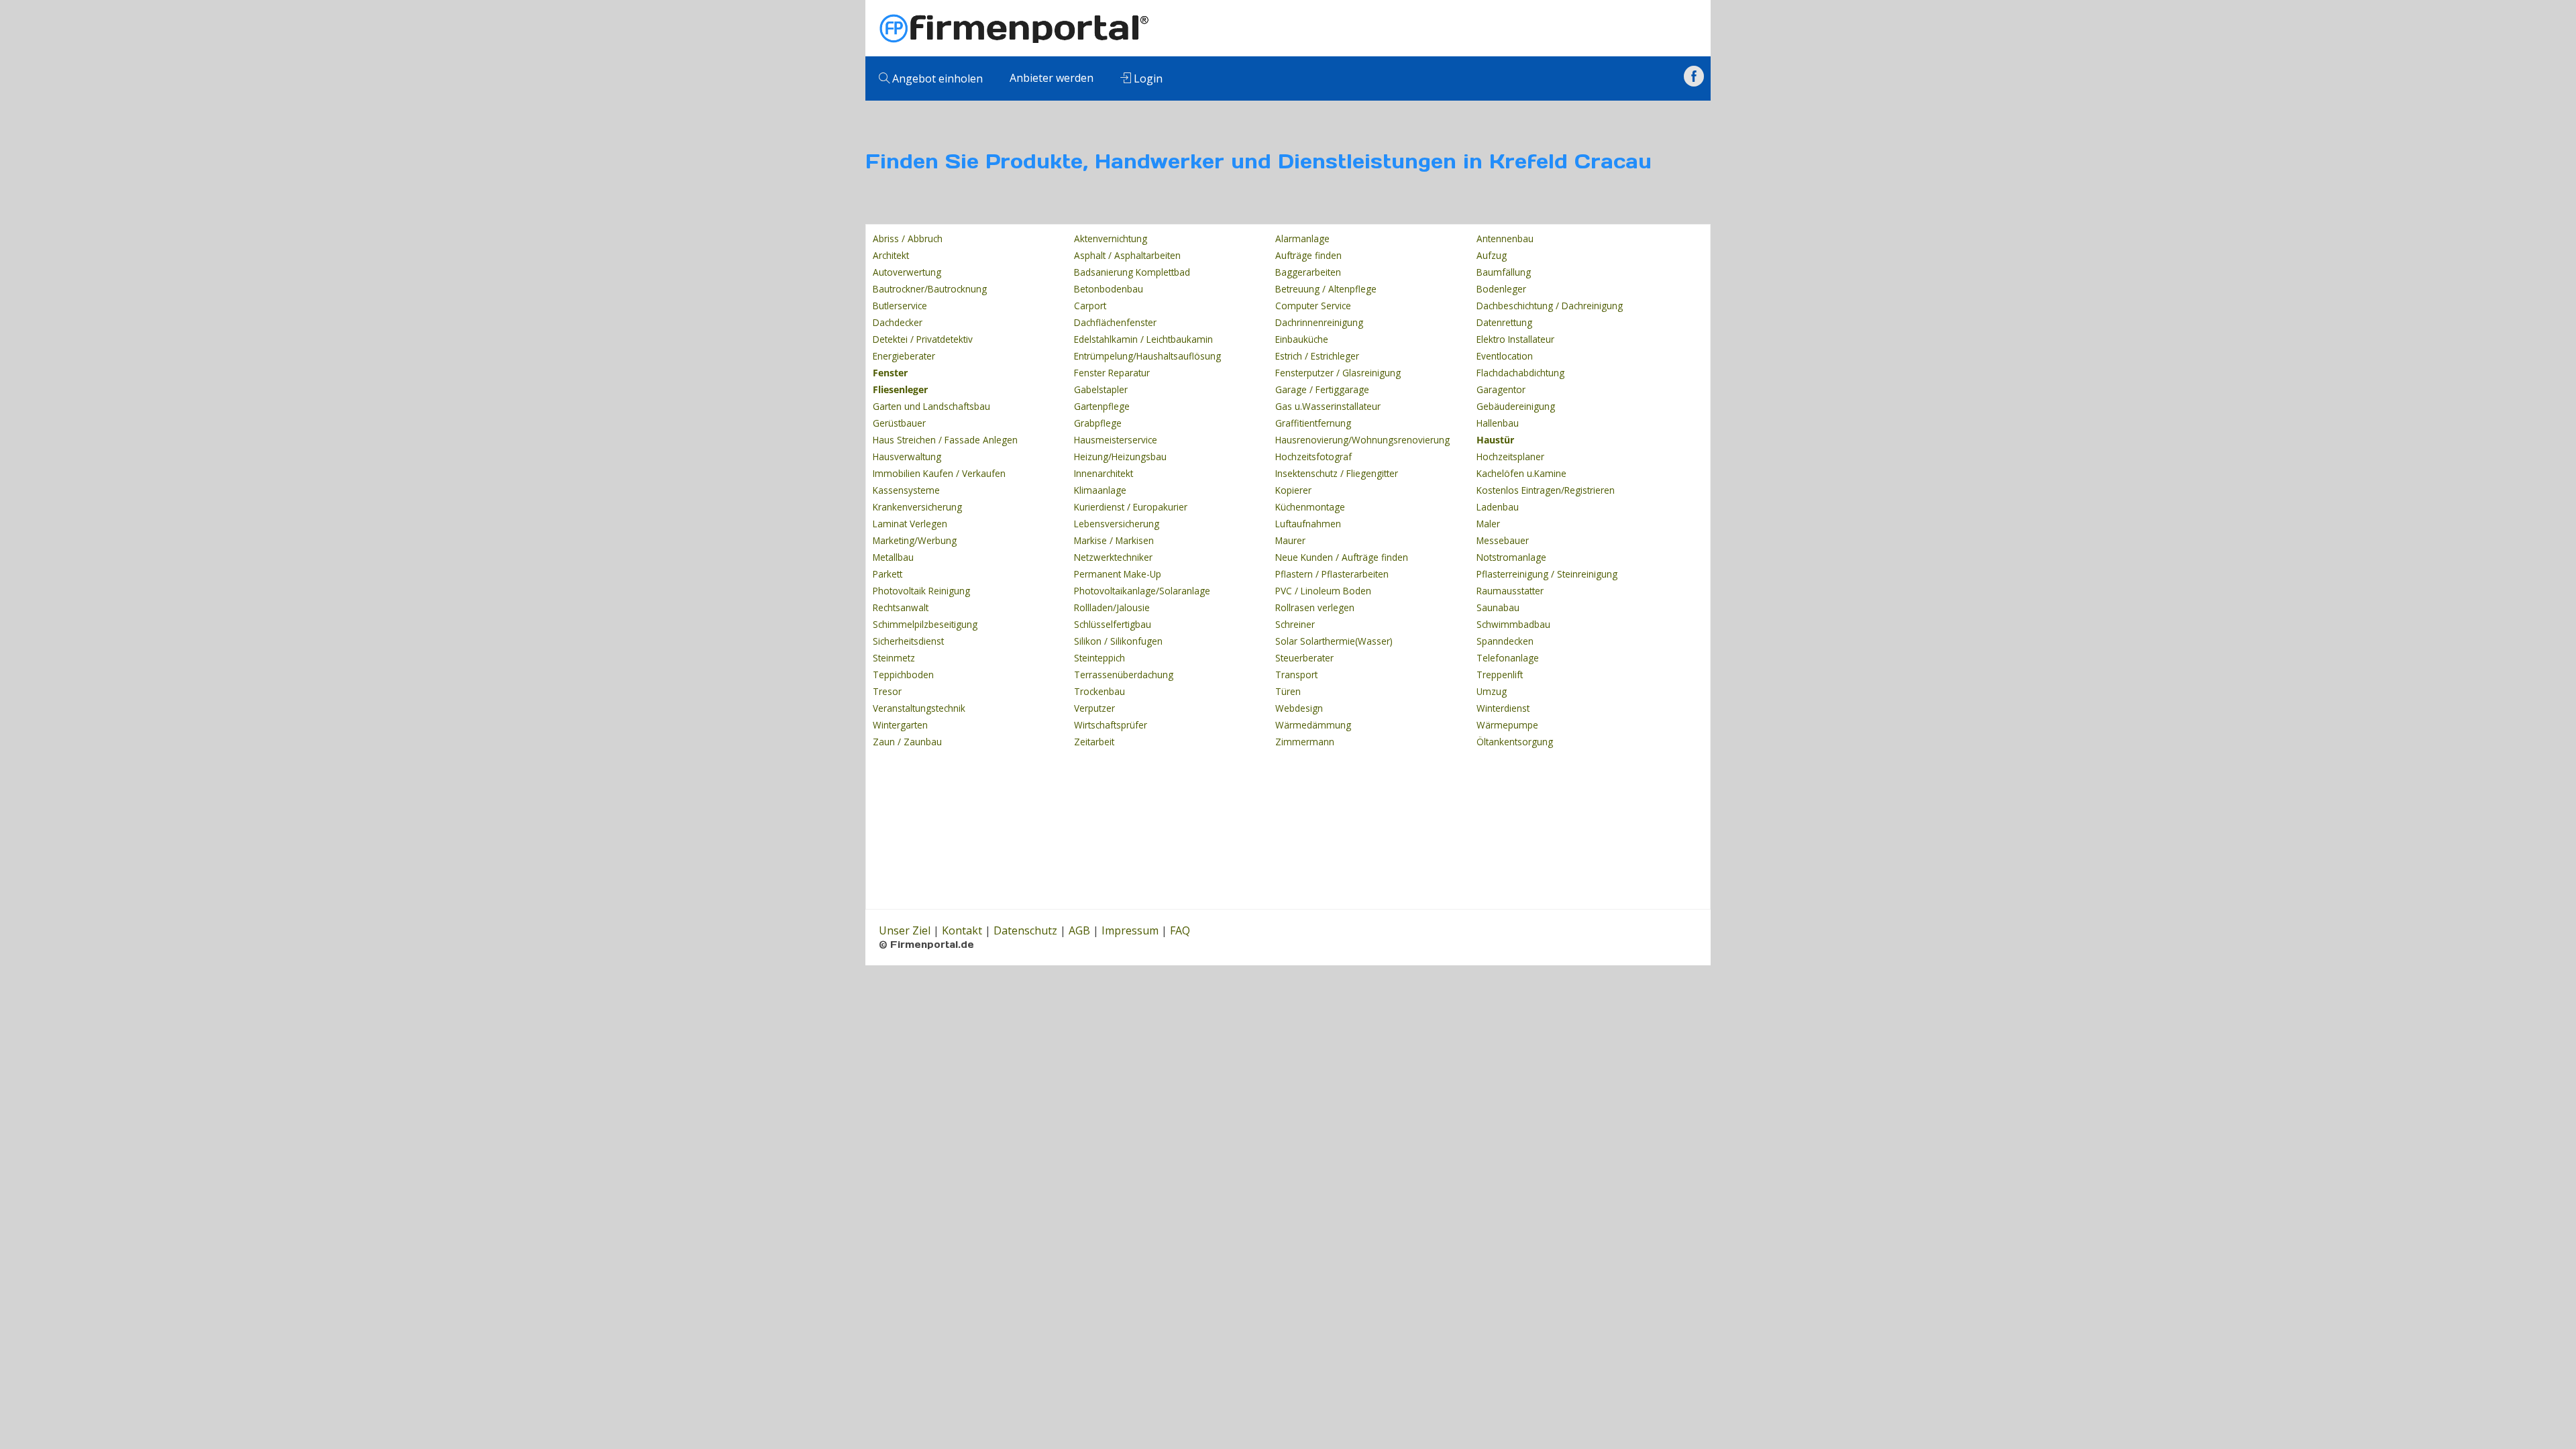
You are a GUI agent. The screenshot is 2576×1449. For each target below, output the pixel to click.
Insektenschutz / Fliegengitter (1337, 473)
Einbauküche (1302, 339)
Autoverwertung (907, 272)
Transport (1296, 675)
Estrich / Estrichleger (1317, 356)
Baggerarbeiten (1308, 272)
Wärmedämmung (1313, 725)
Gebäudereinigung (1516, 406)
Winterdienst (1503, 708)
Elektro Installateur (1515, 339)
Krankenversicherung (917, 507)
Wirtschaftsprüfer (1111, 725)
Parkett (888, 574)
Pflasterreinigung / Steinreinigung (1547, 574)
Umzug (1492, 691)
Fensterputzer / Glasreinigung (1338, 373)
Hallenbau (1498, 423)
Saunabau (1498, 607)
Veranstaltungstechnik (919, 708)
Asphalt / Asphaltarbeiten (1127, 255)
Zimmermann (1305, 742)
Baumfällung (1504, 272)
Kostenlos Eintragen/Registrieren (1546, 490)
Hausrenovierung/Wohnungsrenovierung (1362, 440)
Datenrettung (1504, 322)
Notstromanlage (1511, 557)
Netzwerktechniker (1113, 557)
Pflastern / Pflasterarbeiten (1332, 574)
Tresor (887, 691)
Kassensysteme (906, 490)
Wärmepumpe (1507, 725)
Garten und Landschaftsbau (931, 406)
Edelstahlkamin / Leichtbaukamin (1143, 339)
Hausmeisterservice (1116, 440)
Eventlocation (1505, 356)
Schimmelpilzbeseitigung (925, 624)
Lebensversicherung (1117, 524)
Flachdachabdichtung (1520, 373)
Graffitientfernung (1313, 423)
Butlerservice (900, 306)
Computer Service (1313, 306)
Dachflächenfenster (1115, 322)
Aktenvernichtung (1111, 238)
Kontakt (962, 930)
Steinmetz (894, 658)
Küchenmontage (1310, 507)
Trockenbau (1099, 691)
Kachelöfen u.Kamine (1521, 473)
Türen (1288, 691)
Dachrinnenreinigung (1319, 322)
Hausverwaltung (907, 457)
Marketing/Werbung (915, 540)
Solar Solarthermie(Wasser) (1334, 641)
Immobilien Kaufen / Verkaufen (939, 473)
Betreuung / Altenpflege (1326, 289)
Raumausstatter (1510, 591)
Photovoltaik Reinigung (921, 591)
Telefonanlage (1508, 658)
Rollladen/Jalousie (1112, 607)
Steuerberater (1304, 658)
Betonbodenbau (1109, 289)
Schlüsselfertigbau (1113, 624)
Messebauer (1503, 540)
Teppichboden (903, 675)
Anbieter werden (1052, 78)
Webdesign (1299, 708)
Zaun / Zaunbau (907, 742)
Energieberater (904, 356)
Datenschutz (1025, 930)
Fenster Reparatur (1112, 373)
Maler (1488, 524)
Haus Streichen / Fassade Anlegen (945, 440)
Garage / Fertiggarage (1322, 389)
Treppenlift (1500, 675)
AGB (1079, 930)
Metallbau (893, 557)
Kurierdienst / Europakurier (1131, 507)
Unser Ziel (905, 930)
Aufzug (1492, 255)
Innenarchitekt (1104, 473)
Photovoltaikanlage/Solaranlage (1142, 591)
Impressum (1130, 930)
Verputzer (1094, 708)
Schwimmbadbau (1513, 624)
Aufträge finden (1308, 255)
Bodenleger (1501, 289)
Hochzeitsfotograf (1313, 457)
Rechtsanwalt (901, 607)
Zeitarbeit (1094, 742)
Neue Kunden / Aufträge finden (1342, 557)
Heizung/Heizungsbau (1120, 457)
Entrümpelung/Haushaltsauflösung (1147, 356)
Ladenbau (1498, 507)
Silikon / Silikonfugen (1118, 641)
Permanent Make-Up (1118, 574)
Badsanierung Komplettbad (1132, 272)
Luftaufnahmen (1308, 524)
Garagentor (1501, 389)
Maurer (1290, 540)
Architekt (891, 255)
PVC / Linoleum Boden (1323, 591)
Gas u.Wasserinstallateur (1328, 406)
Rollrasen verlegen (1315, 607)
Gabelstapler (1101, 389)
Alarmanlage (1302, 238)
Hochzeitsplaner (1510, 457)
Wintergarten (900, 725)
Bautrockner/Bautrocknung (930, 289)
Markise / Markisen (1114, 540)
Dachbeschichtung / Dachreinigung (1550, 306)
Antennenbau (1505, 238)
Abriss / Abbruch (908, 238)
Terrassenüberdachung (1124, 675)
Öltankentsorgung (1515, 742)
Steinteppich (1099, 658)
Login (1147, 78)
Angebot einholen (936, 78)
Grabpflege (1098, 423)
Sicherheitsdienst (908, 641)
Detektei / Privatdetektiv (923, 339)
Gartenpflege (1102, 406)
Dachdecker (898, 322)
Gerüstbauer (899, 423)
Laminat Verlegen (910, 524)
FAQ (1180, 930)
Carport (1090, 306)
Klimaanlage (1100, 490)
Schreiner (1295, 624)
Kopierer (1293, 490)
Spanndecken (1505, 641)
